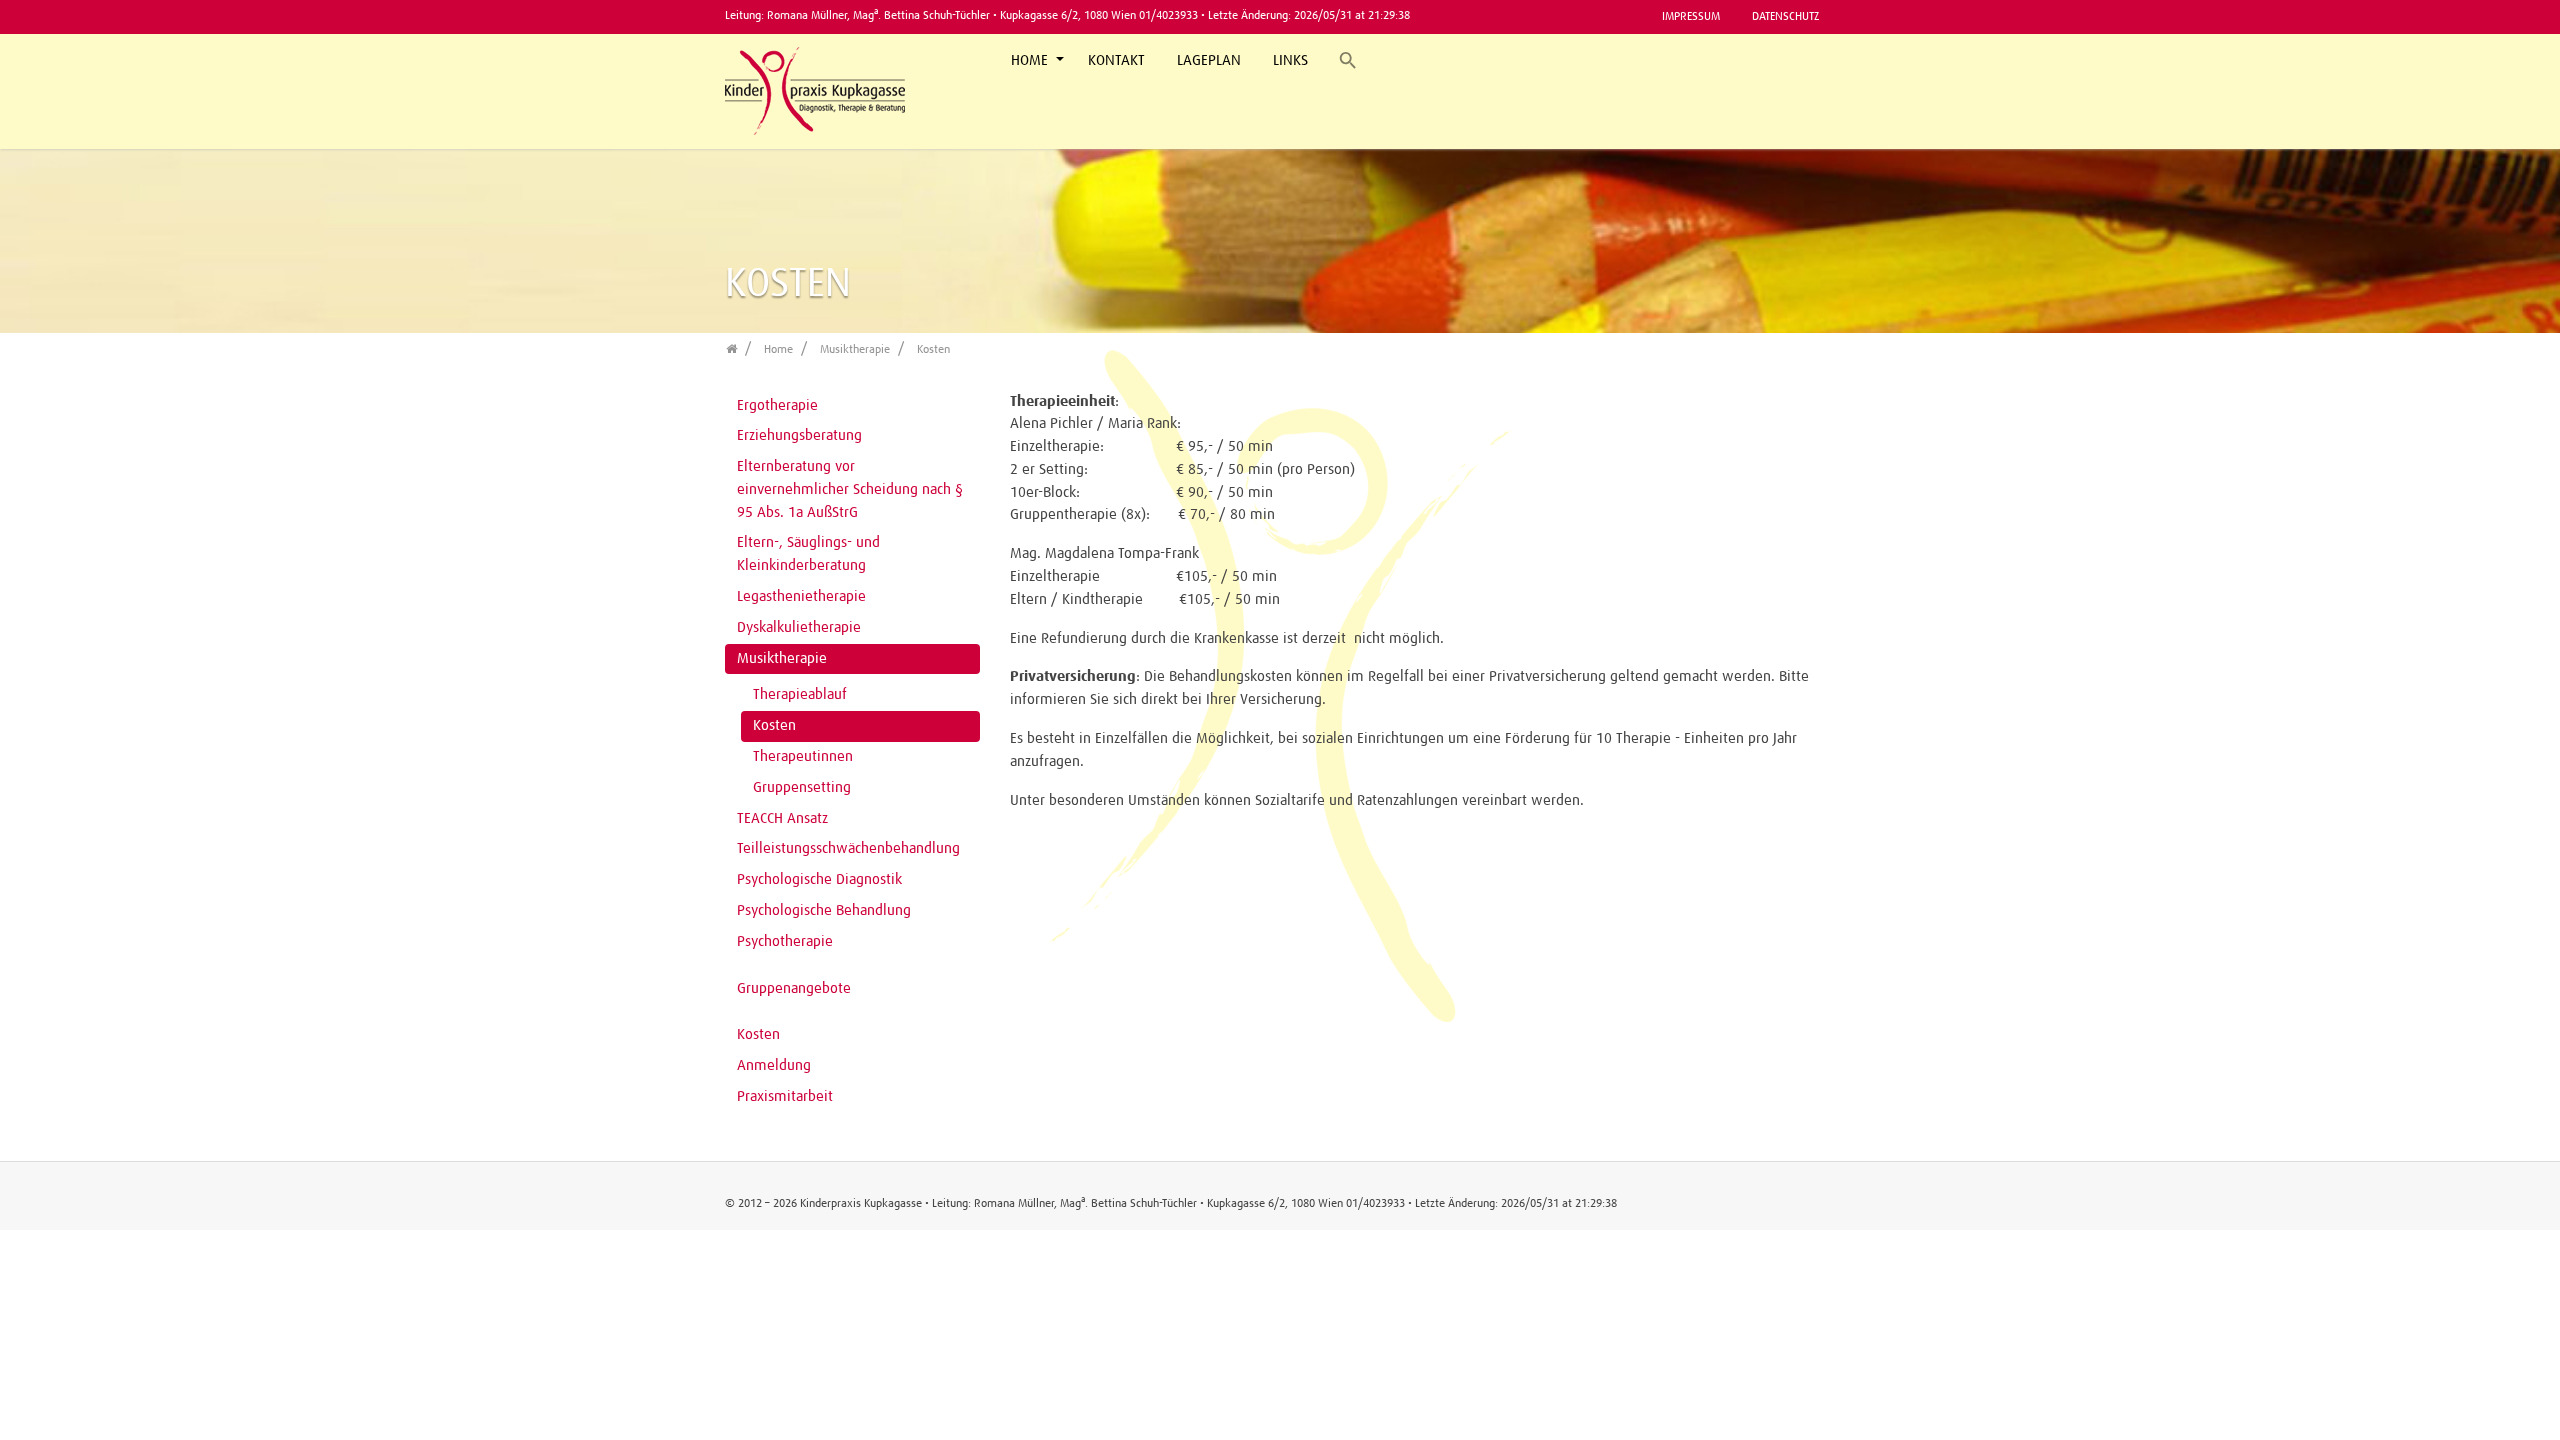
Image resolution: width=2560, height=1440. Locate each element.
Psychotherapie (785, 941)
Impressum (1691, 16)
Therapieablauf (800, 694)
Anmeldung (774, 1065)
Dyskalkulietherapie (799, 627)
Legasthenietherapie (801, 596)
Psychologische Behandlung (824, 910)
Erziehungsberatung (799, 435)
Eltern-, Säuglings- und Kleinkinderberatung (808, 554)
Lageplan (1209, 60)
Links (1290, 60)
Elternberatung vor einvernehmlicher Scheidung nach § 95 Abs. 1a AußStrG (850, 489)
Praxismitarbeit (785, 1096)
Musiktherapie (782, 658)
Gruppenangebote (794, 988)
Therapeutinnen (803, 756)
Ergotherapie (777, 405)
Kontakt (1116, 60)
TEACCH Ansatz (782, 818)
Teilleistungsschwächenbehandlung (848, 848)
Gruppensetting (802, 787)
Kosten (774, 725)
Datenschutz (1785, 16)
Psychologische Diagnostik (819, 879)
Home (1031, 60)
